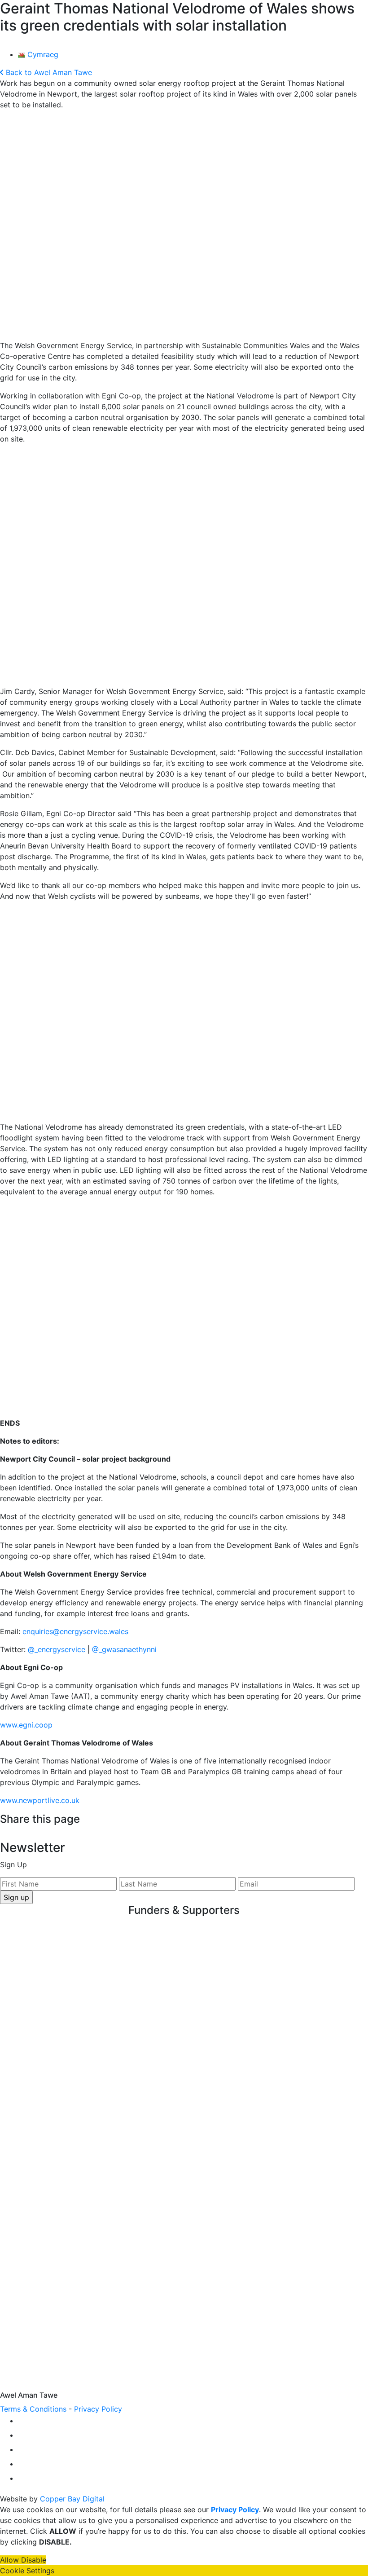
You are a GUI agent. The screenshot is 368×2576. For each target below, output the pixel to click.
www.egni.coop (26, 1725)
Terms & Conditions (33, 2409)
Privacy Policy (98, 2409)
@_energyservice (57, 1649)
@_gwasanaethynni (124, 1649)
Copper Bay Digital (72, 2499)
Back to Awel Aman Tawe (48, 72)
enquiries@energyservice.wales (75, 1631)
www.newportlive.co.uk (40, 1800)
